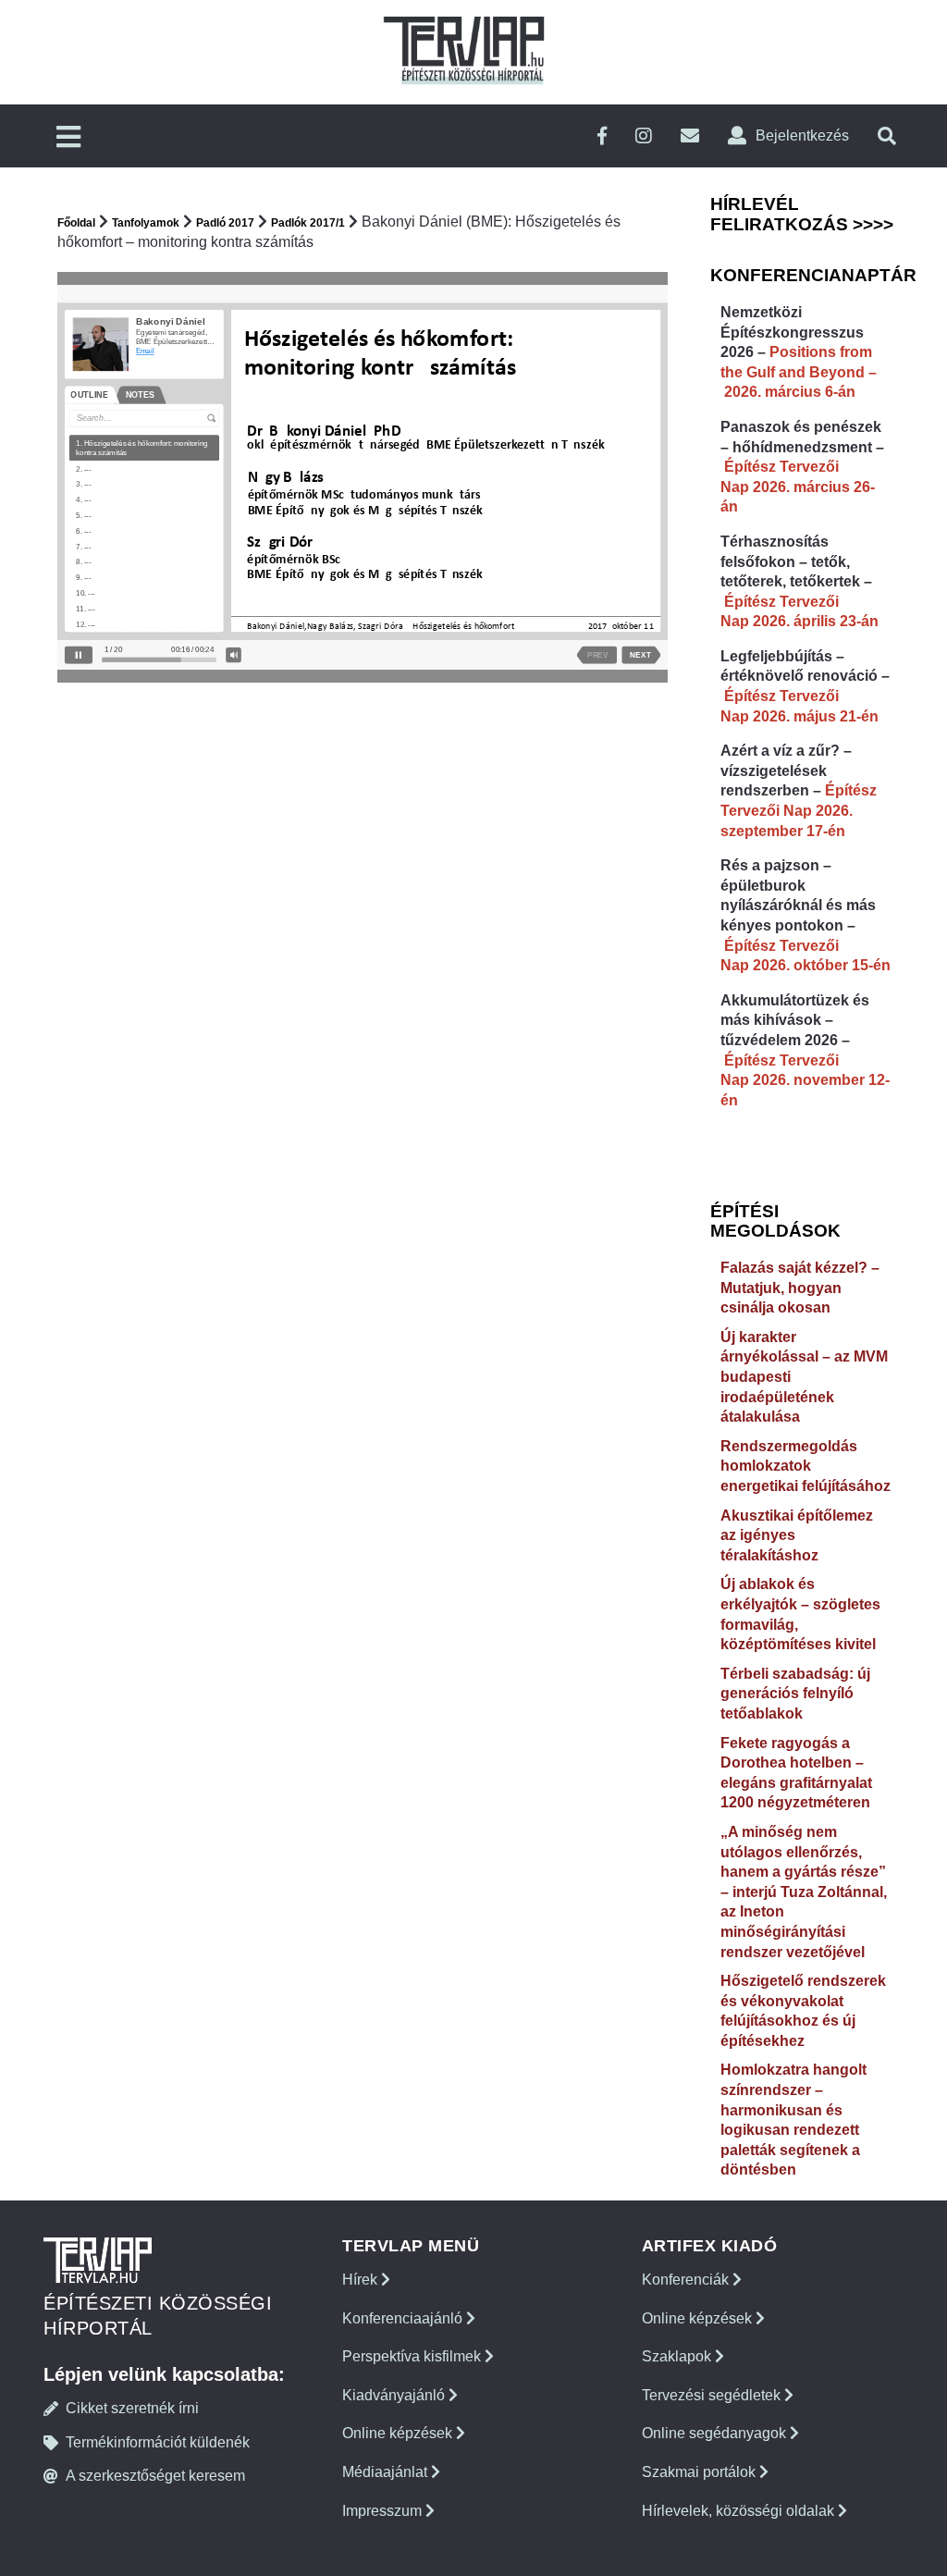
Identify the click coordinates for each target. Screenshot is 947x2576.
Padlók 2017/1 (308, 223)
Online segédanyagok (716, 2433)
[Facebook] (602, 136)
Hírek (362, 2280)
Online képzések (399, 2433)
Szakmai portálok (701, 2472)
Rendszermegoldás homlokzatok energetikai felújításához (806, 1466)
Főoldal (76, 223)
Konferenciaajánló (404, 2318)
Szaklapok (678, 2356)
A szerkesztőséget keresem (155, 2476)
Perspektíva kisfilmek (413, 2356)
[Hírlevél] (690, 136)
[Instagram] (644, 136)
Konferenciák (687, 2280)
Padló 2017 (225, 223)
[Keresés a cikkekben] (887, 136)
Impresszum (384, 2511)
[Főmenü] (68, 138)
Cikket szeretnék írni (132, 2408)
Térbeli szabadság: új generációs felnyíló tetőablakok (795, 1694)
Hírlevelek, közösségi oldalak (740, 2511)
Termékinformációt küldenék (158, 2442)
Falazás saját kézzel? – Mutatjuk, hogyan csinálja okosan (800, 1288)
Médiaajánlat (387, 2472)
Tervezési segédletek (713, 2395)
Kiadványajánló (395, 2395)
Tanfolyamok (146, 223)
